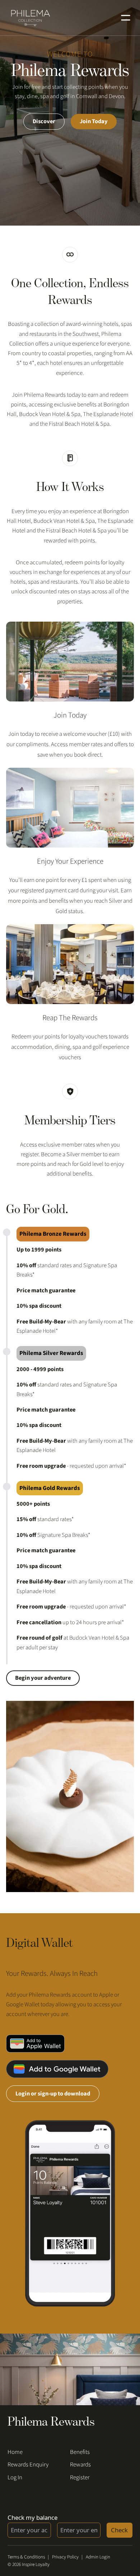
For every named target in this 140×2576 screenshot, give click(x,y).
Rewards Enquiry (28, 2465)
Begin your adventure (43, 1678)
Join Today (94, 121)
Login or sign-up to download (53, 2094)
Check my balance (32, 2517)
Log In (15, 2478)
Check (119, 2530)
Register (80, 2478)
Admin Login (98, 2557)
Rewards (80, 2465)
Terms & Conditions (26, 2557)
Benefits (80, 2452)
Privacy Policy (65, 2557)
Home (15, 2452)
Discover (44, 121)
